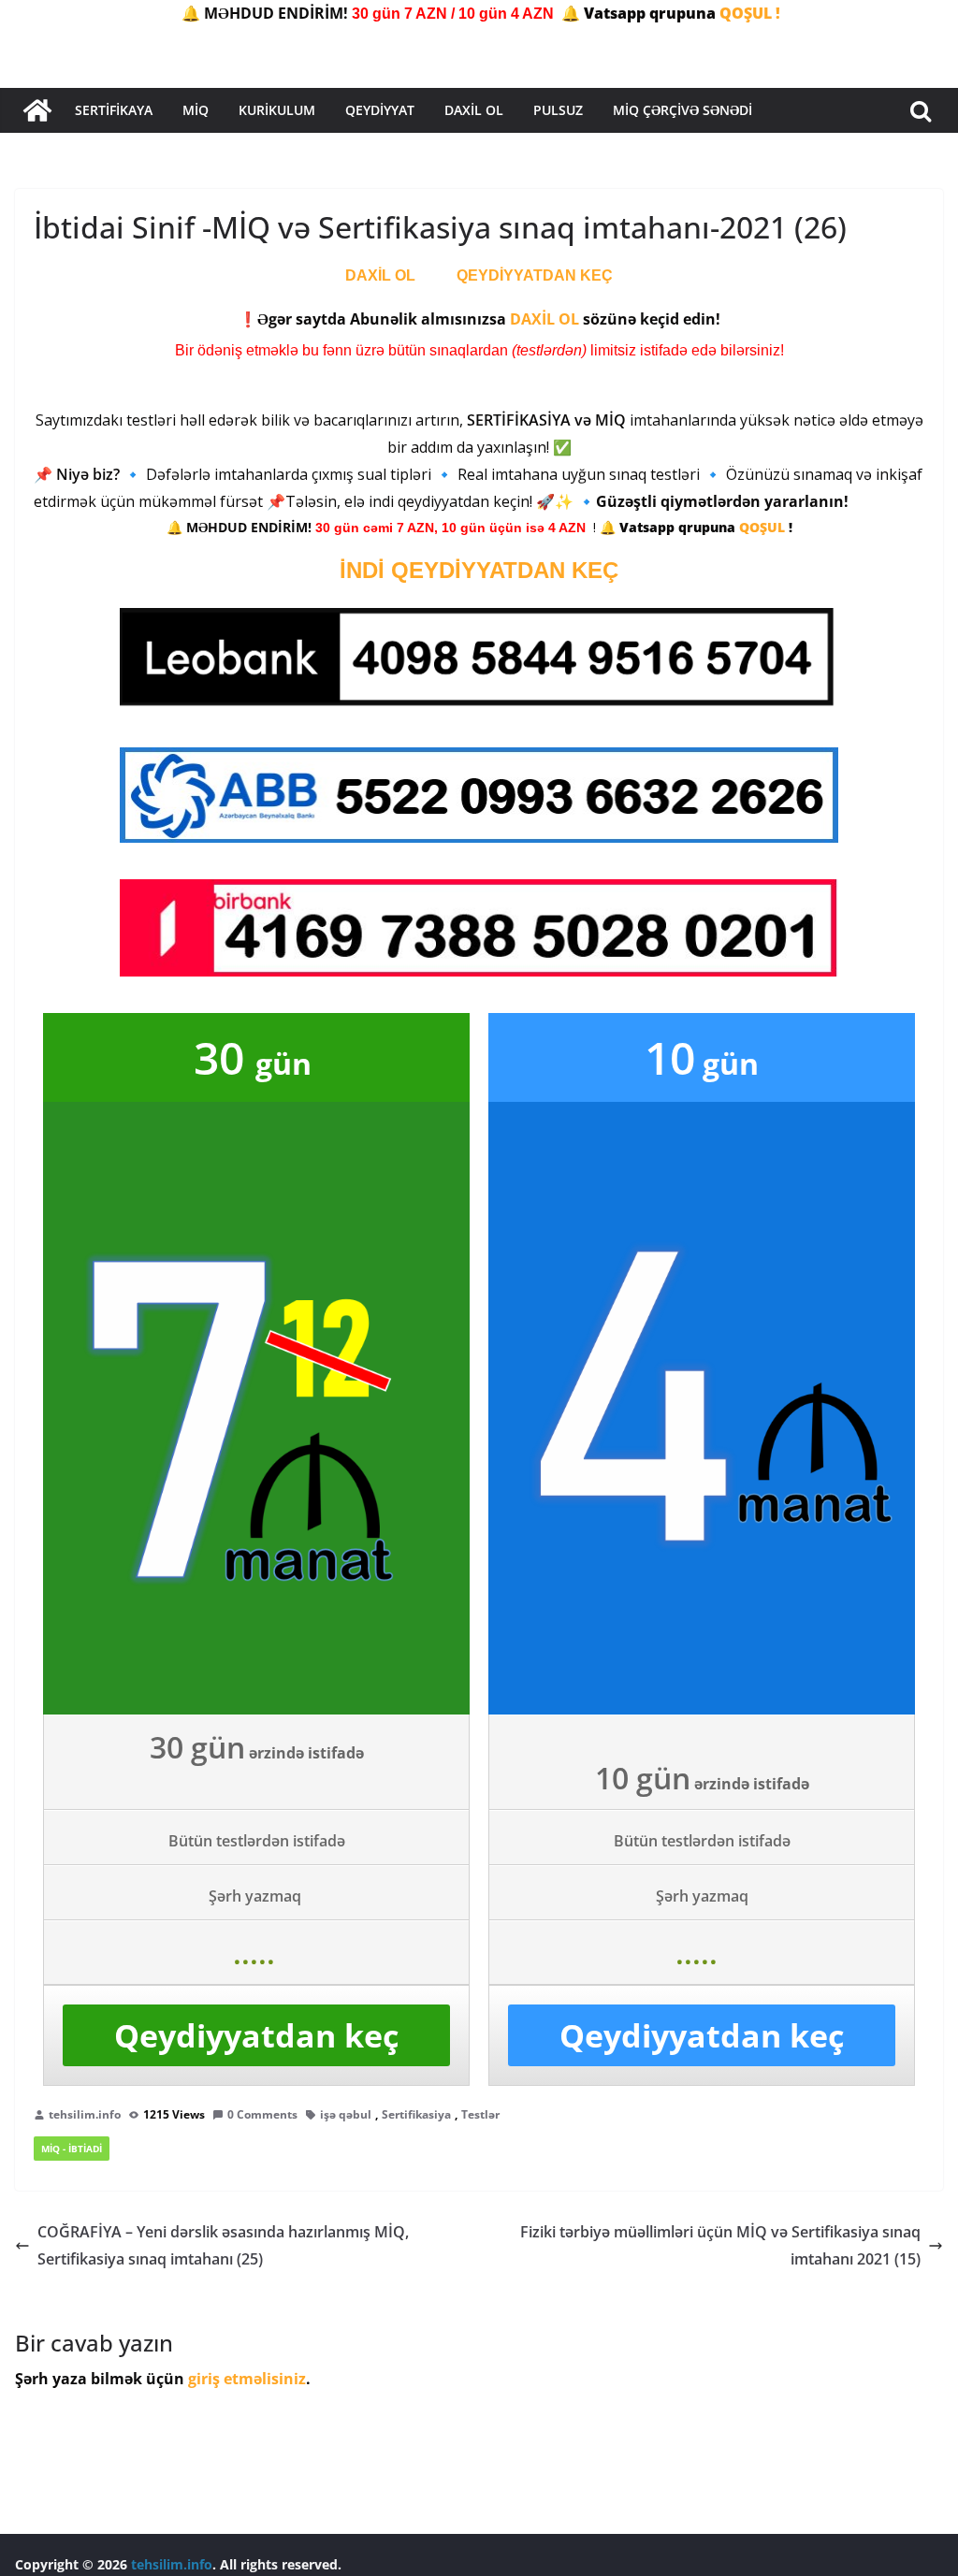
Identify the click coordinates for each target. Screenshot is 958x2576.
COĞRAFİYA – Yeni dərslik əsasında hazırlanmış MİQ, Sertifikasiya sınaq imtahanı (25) (223, 2245)
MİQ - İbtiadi (72, 2149)
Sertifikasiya (416, 2114)
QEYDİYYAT (380, 110)
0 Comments (262, 2114)
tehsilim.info (85, 2114)
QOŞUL (764, 527)
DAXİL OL (380, 275)
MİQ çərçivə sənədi (682, 110)
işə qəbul (346, 2114)
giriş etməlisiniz (247, 2379)
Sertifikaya (114, 110)
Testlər (480, 2114)
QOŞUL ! (750, 13)
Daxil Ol (474, 110)
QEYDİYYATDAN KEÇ (535, 275)
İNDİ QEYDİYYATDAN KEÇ (479, 570)
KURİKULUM (277, 110)
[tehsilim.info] (37, 110)
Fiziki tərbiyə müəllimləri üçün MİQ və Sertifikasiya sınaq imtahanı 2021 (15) (720, 2245)
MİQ (196, 110)
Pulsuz (558, 110)
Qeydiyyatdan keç (256, 2035)
